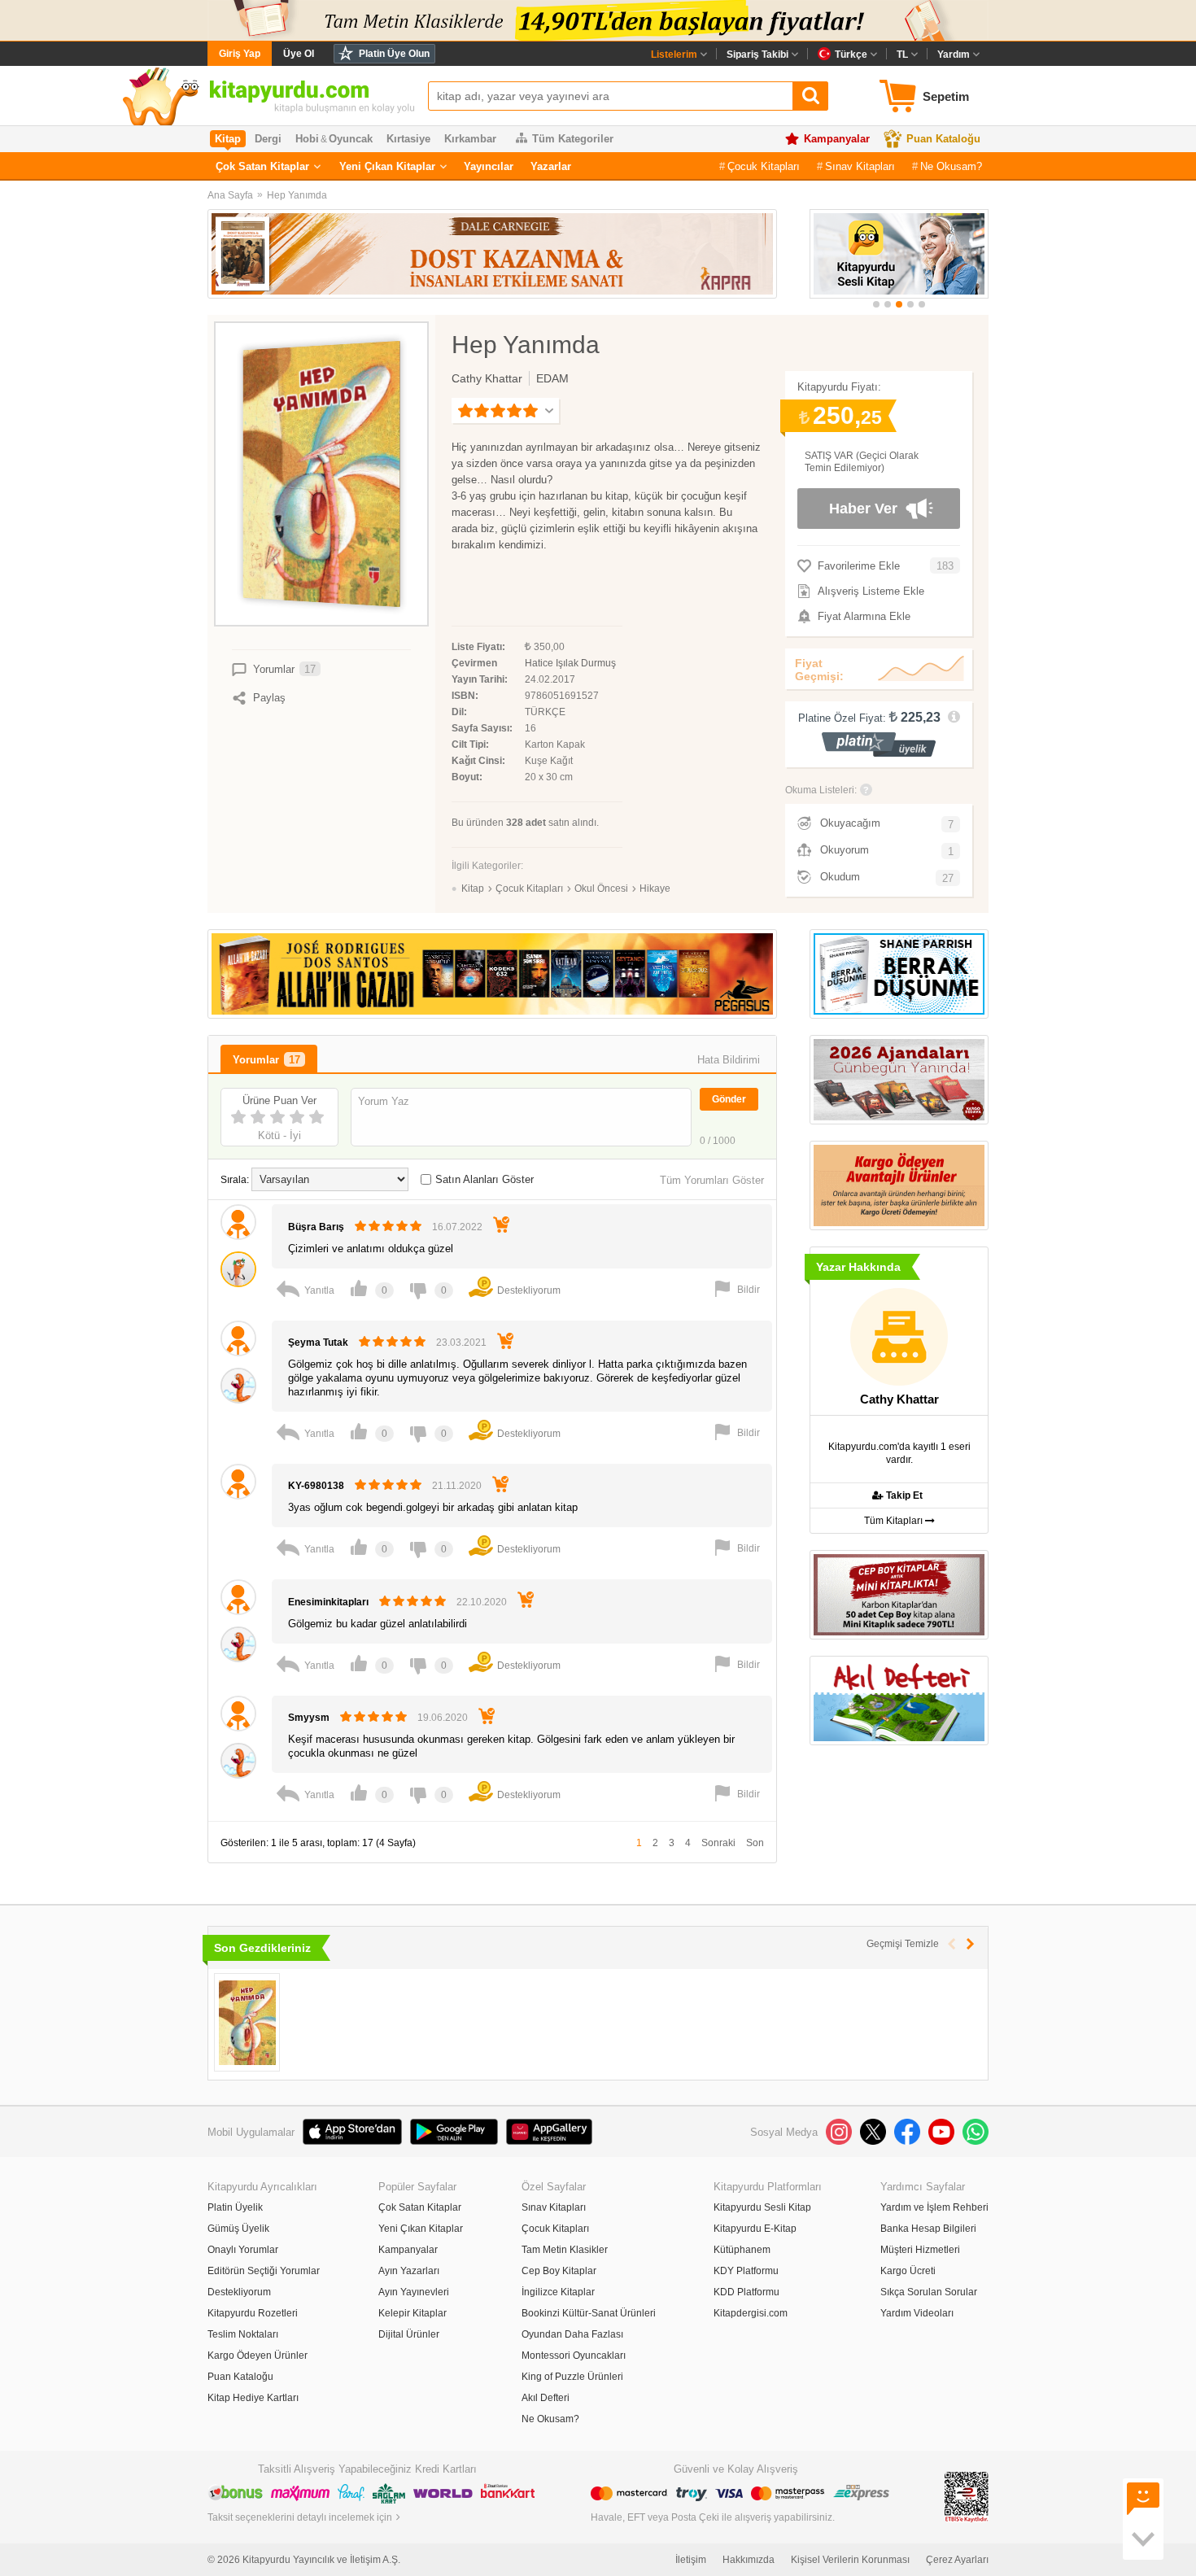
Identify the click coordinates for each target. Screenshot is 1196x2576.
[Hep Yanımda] (247, 2022)
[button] (876, 304)
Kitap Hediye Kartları (253, 2398)
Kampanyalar (837, 139)
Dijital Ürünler (409, 2334)
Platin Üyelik (235, 2207)
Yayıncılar (489, 166)
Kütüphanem (742, 2250)
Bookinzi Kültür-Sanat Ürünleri (589, 2313)
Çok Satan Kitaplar (262, 166)
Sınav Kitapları (860, 166)
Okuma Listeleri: (821, 790)
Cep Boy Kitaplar (559, 2271)
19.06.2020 (443, 1718)
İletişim (691, 2560)
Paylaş (269, 698)
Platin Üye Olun (394, 54)
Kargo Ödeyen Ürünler (258, 2356)
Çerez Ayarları (957, 2560)
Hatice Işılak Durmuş (570, 663)
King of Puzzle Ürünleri (572, 2377)
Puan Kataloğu (943, 139)
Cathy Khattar (487, 378)
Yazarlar (551, 166)
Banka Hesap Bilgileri (928, 2229)
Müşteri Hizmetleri (920, 2250)
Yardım (954, 55)
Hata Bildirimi (729, 1060)
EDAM (552, 378)
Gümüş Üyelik (238, 2229)
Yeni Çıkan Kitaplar (387, 166)
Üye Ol (299, 54)
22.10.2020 (482, 1602)
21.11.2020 (457, 1486)
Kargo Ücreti (908, 2271)
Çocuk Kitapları (764, 166)
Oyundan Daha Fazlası (572, 2334)
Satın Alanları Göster (485, 1179)
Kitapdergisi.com (751, 2313)
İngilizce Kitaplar (558, 2292)
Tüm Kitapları (895, 1521)
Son (755, 1843)
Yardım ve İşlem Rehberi (934, 2207)
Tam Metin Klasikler (565, 2250)
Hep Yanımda (297, 195)
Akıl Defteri (546, 2398)
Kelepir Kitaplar (412, 2313)
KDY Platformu (746, 2271)
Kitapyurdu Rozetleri (253, 2313)
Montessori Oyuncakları (574, 2356)
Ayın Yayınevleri (414, 2292)
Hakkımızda (749, 2560)
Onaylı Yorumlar (243, 2250)
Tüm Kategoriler (573, 139)
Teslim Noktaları (243, 2334)
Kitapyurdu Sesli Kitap (762, 2207)
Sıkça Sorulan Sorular (929, 2292)
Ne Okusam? (951, 166)
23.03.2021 (461, 1343)
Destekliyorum (239, 2292)
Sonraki (718, 1843)
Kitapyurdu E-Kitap (755, 2229)
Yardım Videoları (917, 2313)
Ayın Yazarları (409, 2271)
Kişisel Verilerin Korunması (850, 2560)
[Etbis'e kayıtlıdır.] (967, 2496)
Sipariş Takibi (757, 55)
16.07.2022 (457, 1227)
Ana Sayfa (230, 195)
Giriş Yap (240, 54)
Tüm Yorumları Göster (712, 1180)
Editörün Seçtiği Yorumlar (264, 2271)
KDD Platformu (746, 2292)
